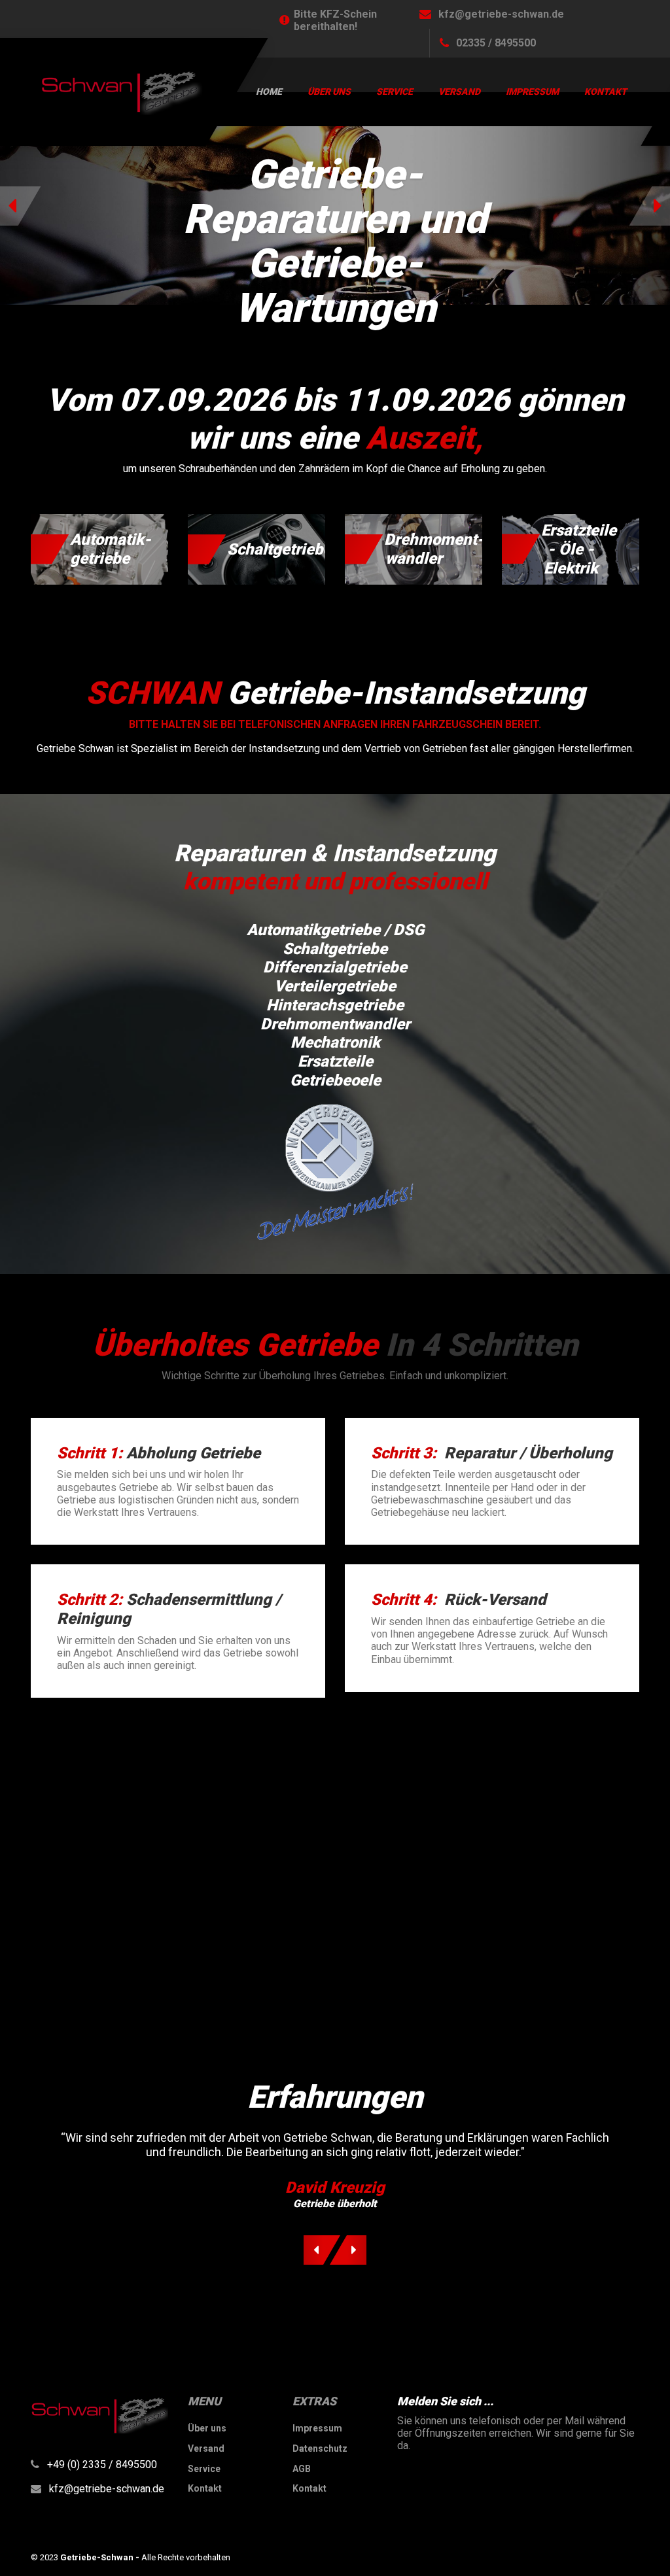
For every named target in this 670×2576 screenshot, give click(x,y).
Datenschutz (320, 2448)
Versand (459, 92)
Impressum (532, 92)
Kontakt (606, 92)
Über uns (329, 92)
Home (269, 92)
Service (395, 92)
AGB (302, 2469)
